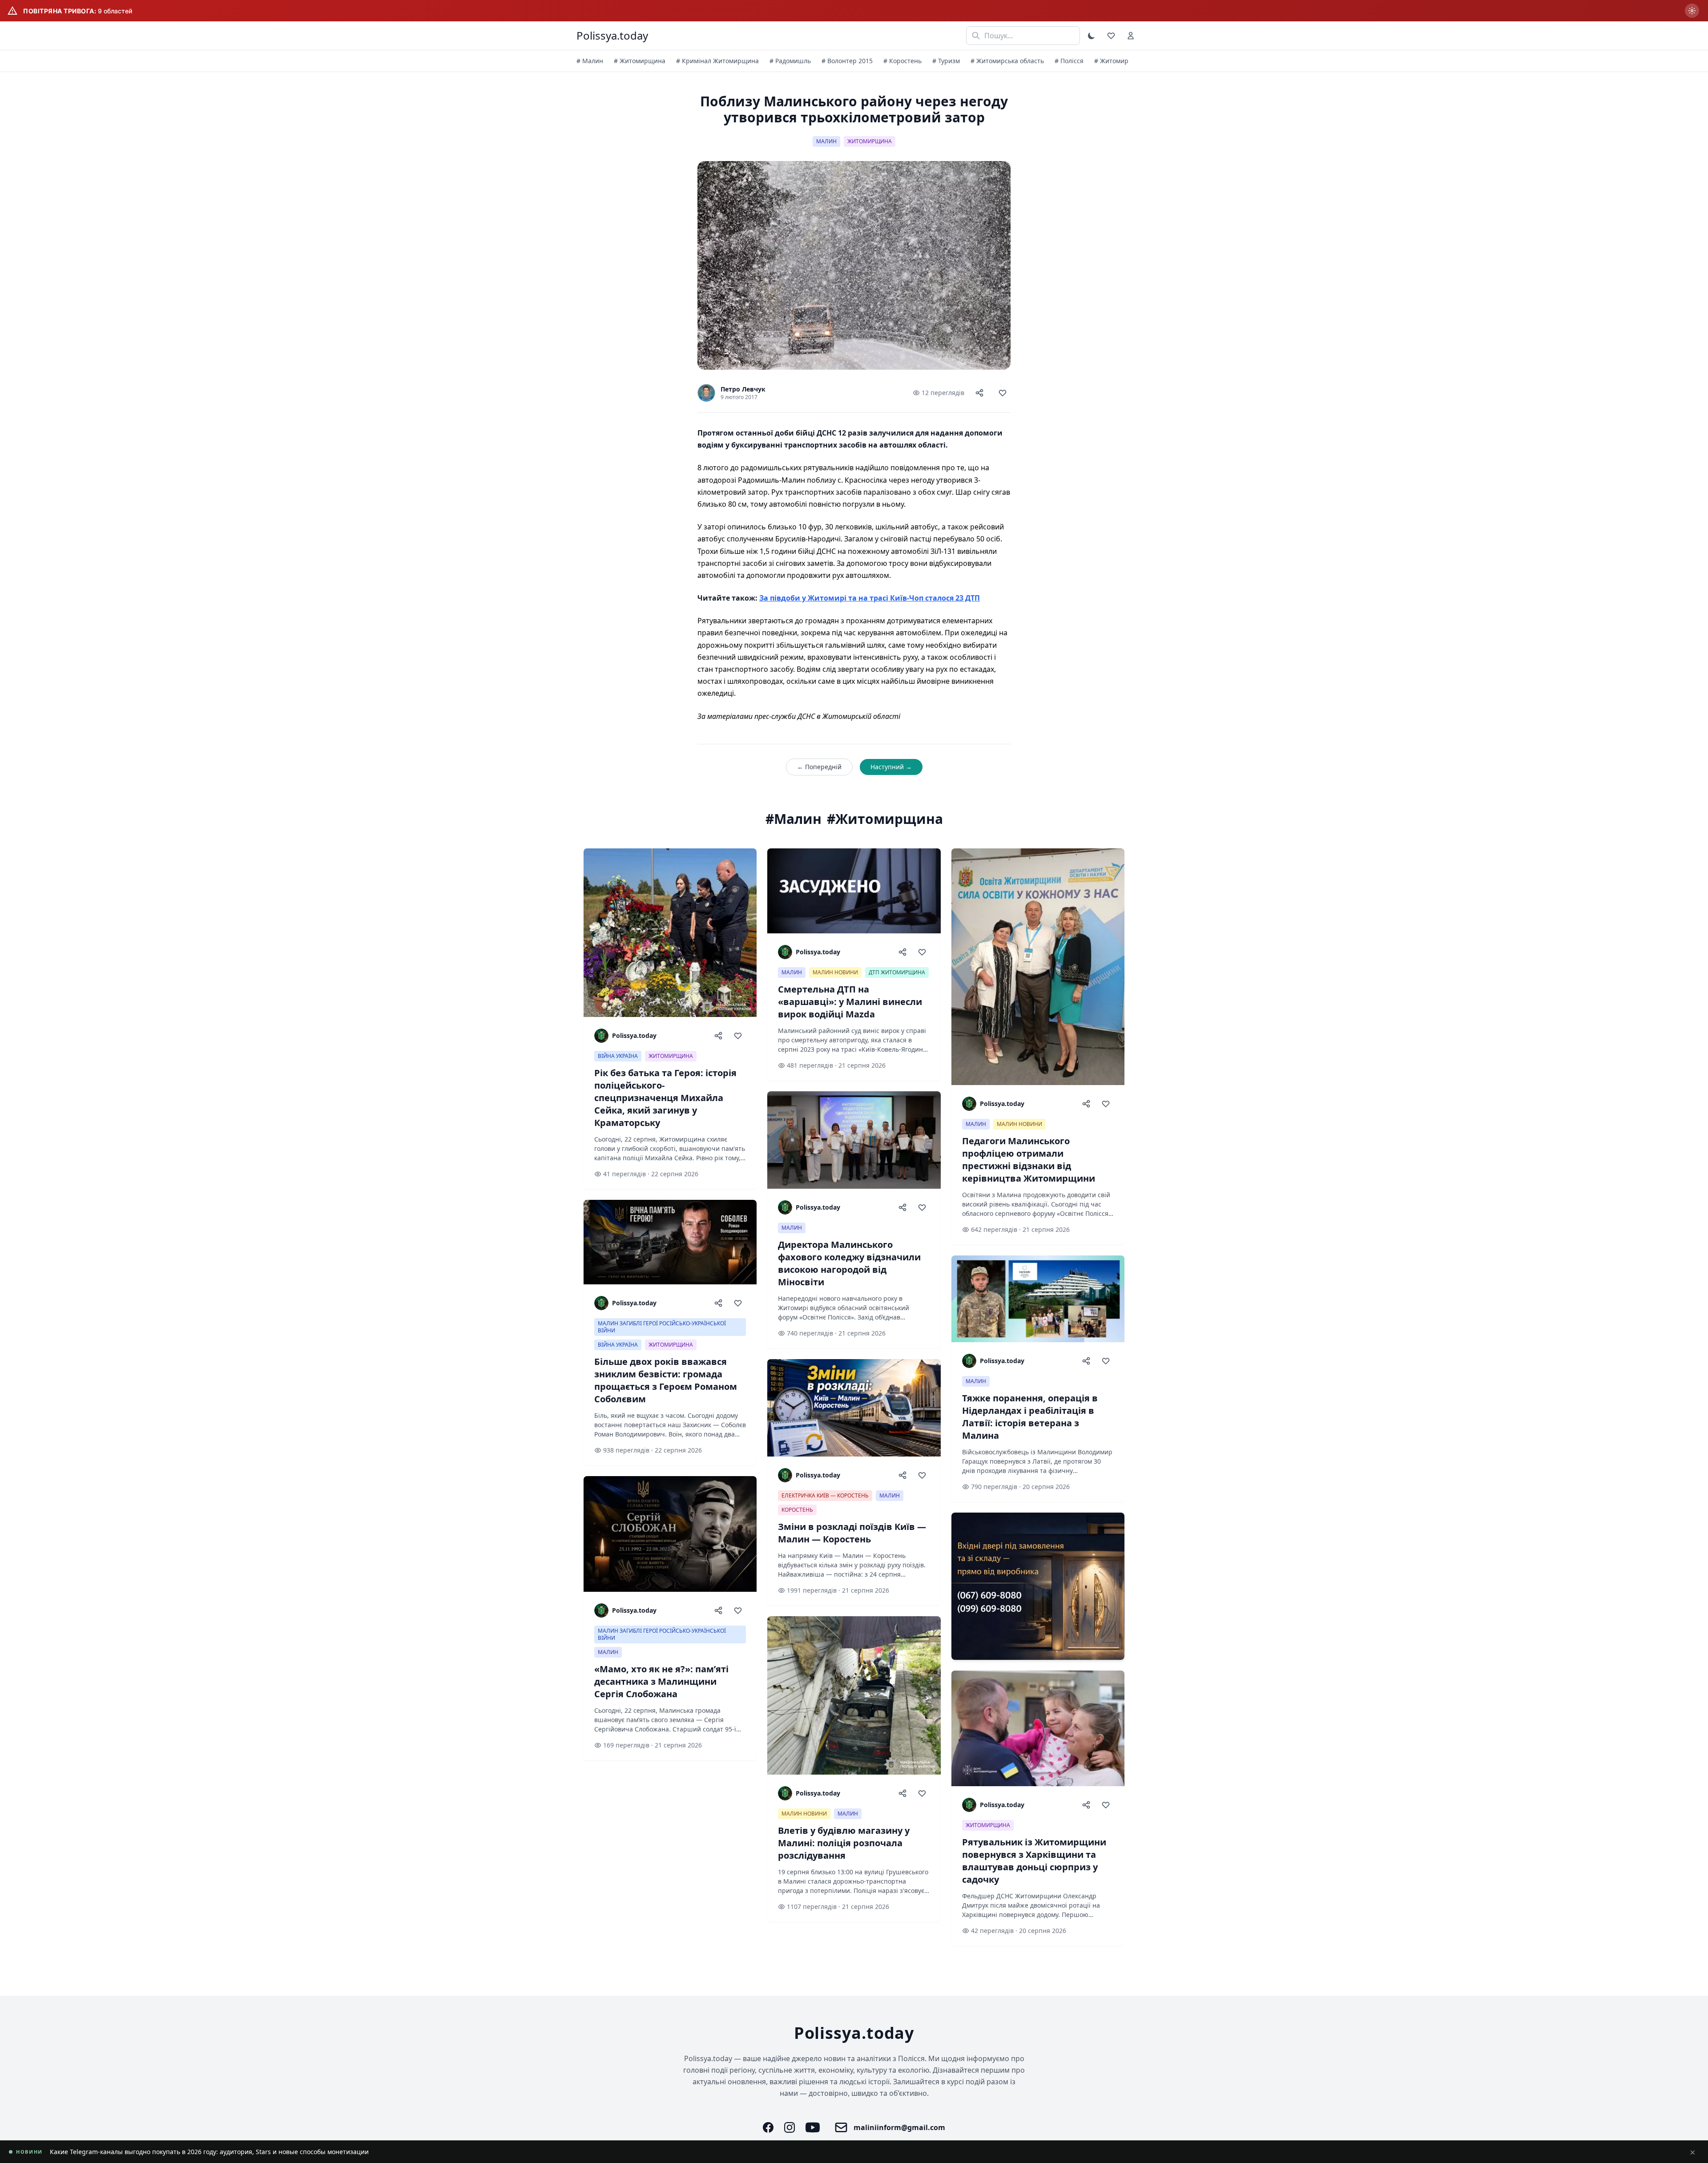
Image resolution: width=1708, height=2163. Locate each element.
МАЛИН (826, 141)
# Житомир (1111, 61)
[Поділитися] (979, 393)
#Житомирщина (885, 819)
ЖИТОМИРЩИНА (870, 141)
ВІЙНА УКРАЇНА (618, 1056)
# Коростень (902, 61)
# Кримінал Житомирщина (717, 61)
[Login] (1131, 36)
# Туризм (946, 61)
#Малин (794, 819)
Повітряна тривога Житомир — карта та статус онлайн (134, 2152)
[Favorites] (1111, 36)
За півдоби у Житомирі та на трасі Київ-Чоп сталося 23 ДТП (870, 598)
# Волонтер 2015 (847, 61)
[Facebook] (768, 2127)
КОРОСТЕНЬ (797, 1510)
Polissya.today (612, 36)
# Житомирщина (640, 61)
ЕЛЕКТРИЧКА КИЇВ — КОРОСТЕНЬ (825, 1495)
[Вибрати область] (1692, 11)
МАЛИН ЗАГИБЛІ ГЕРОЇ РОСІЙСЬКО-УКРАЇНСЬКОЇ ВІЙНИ (662, 1327)
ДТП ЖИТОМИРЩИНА (897, 972)
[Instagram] (790, 2127)
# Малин (590, 61)
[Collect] (1003, 393)
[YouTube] (813, 2127)
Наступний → (891, 767)
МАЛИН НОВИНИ (835, 972)
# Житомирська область (1007, 61)
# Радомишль (790, 61)
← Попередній (819, 767)
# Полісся (1069, 61)
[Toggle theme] (1092, 36)
